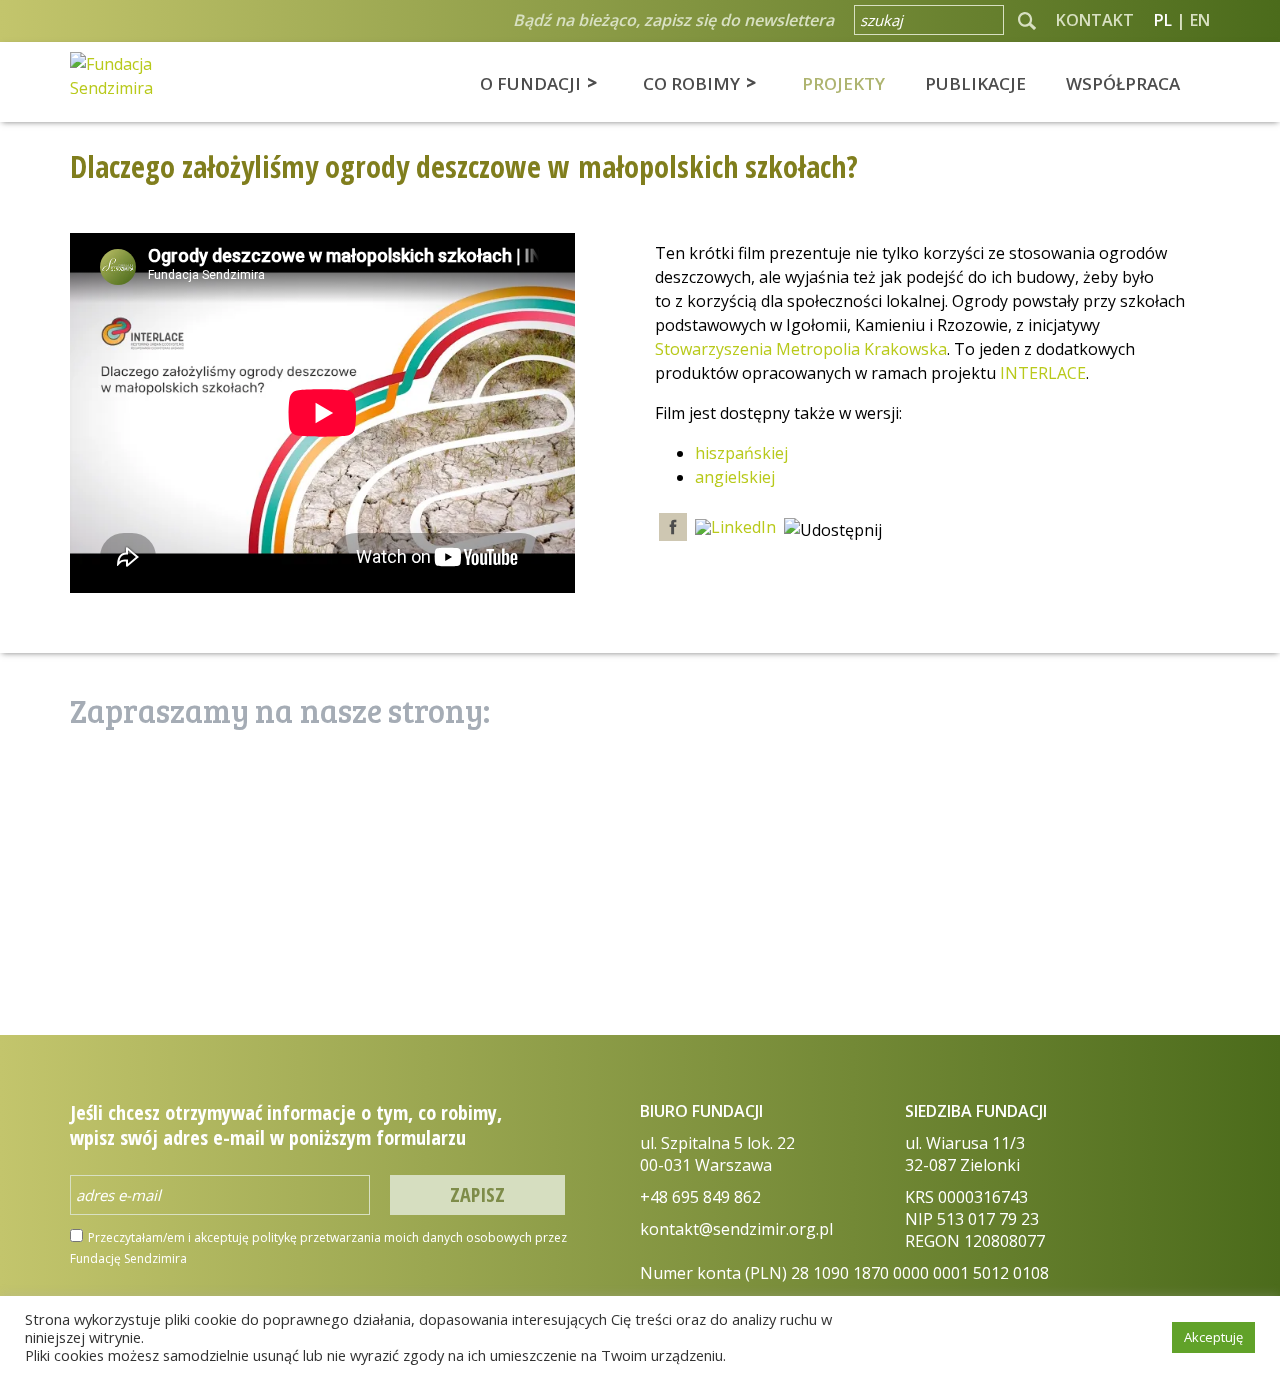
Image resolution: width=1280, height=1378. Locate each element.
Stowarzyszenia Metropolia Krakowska (801, 349)
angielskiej (735, 477)
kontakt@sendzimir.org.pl (736, 1229)
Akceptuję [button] (1213, 1337)
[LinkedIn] (735, 528)
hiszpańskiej (741, 453)
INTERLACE (1043, 373)
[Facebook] (673, 528)
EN (1200, 20)
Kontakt (1095, 20)
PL (1163, 20)
